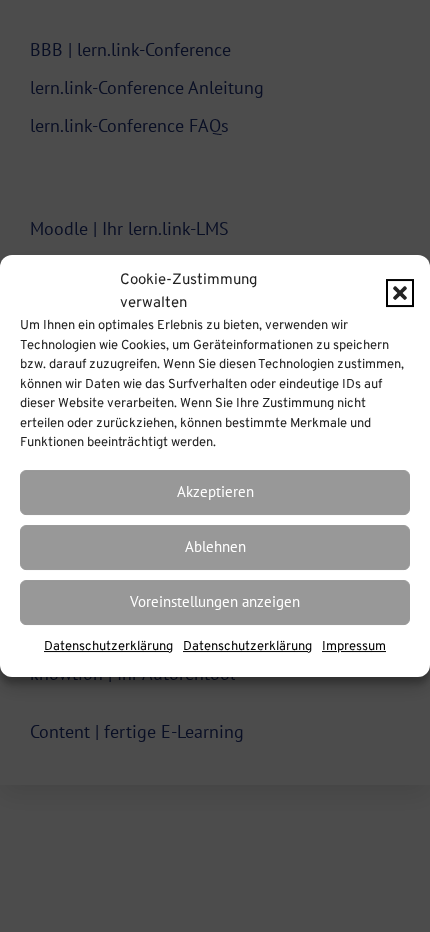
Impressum (354, 647)
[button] (400, 293)
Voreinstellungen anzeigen (215, 601)
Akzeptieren (215, 491)
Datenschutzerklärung (108, 647)
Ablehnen (215, 546)
